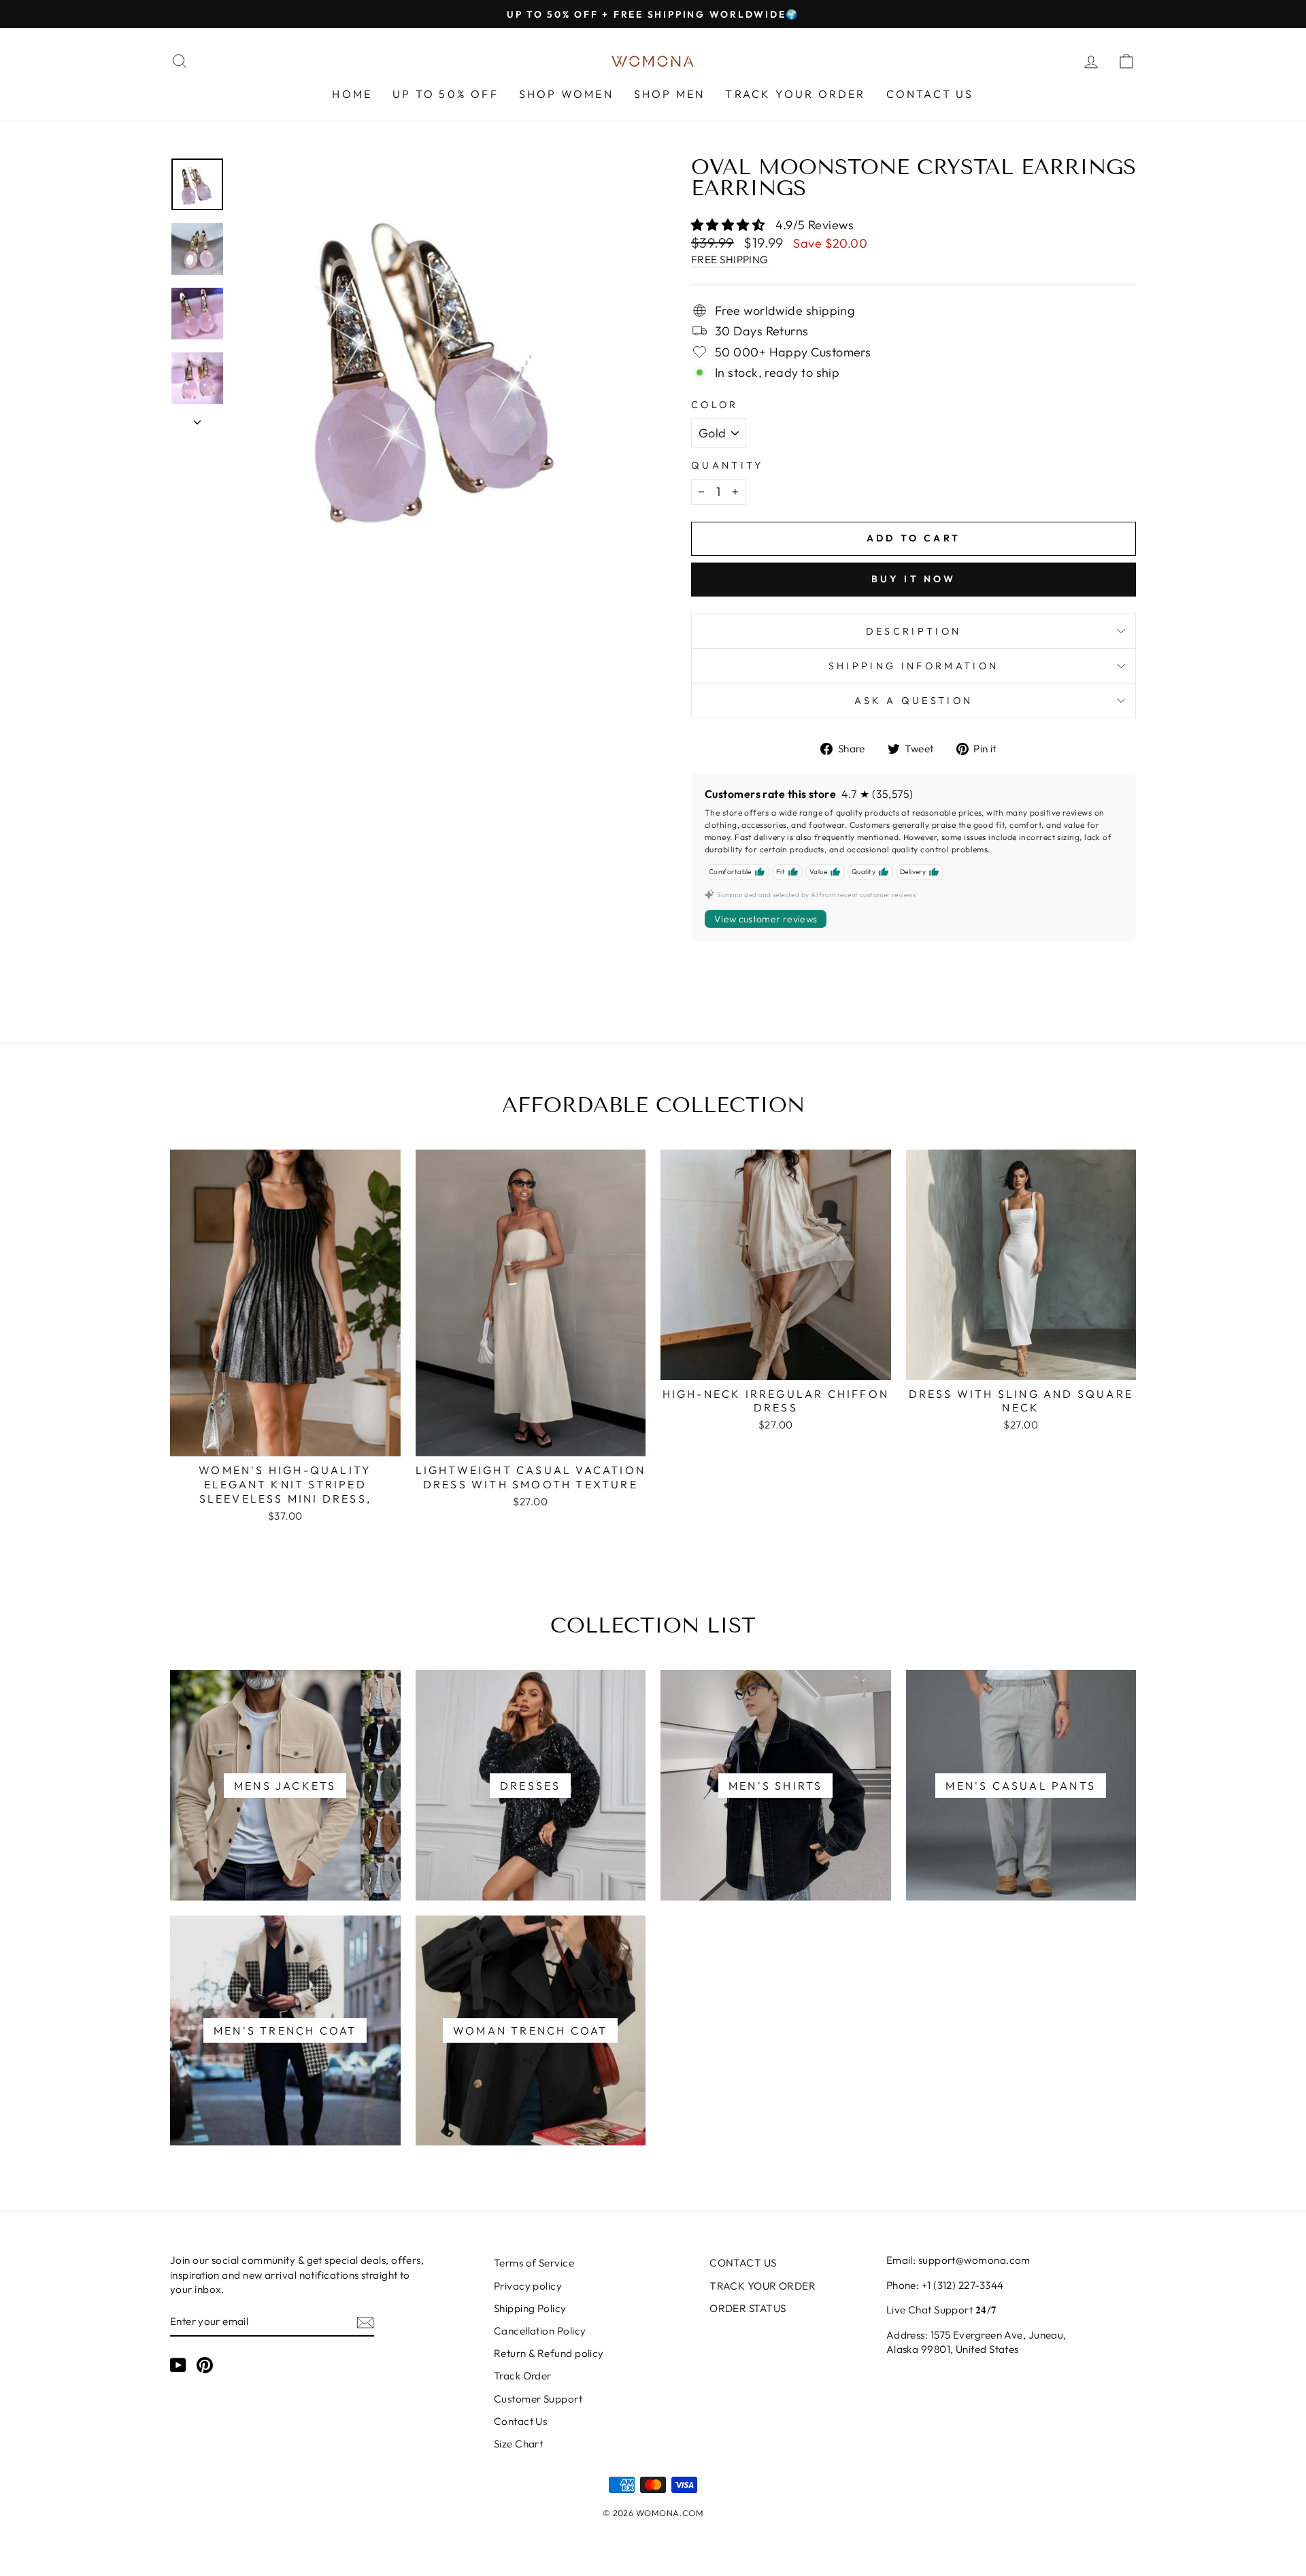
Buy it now (914, 579)
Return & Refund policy (549, 2353)
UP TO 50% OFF (446, 94)
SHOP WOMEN (566, 94)
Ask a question (914, 701)
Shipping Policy (530, 2308)
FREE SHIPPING (730, 260)
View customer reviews (766, 919)
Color (715, 405)
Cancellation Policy (540, 2331)
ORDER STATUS (748, 2308)
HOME (352, 94)
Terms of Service (534, 2263)
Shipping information (914, 666)
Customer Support (538, 2399)
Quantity (727, 465)
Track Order (523, 2376)
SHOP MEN (670, 94)
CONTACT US (930, 94)
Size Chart (519, 2444)
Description (914, 631)
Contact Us (521, 2421)
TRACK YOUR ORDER (795, 94)
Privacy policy (528, 2286)
